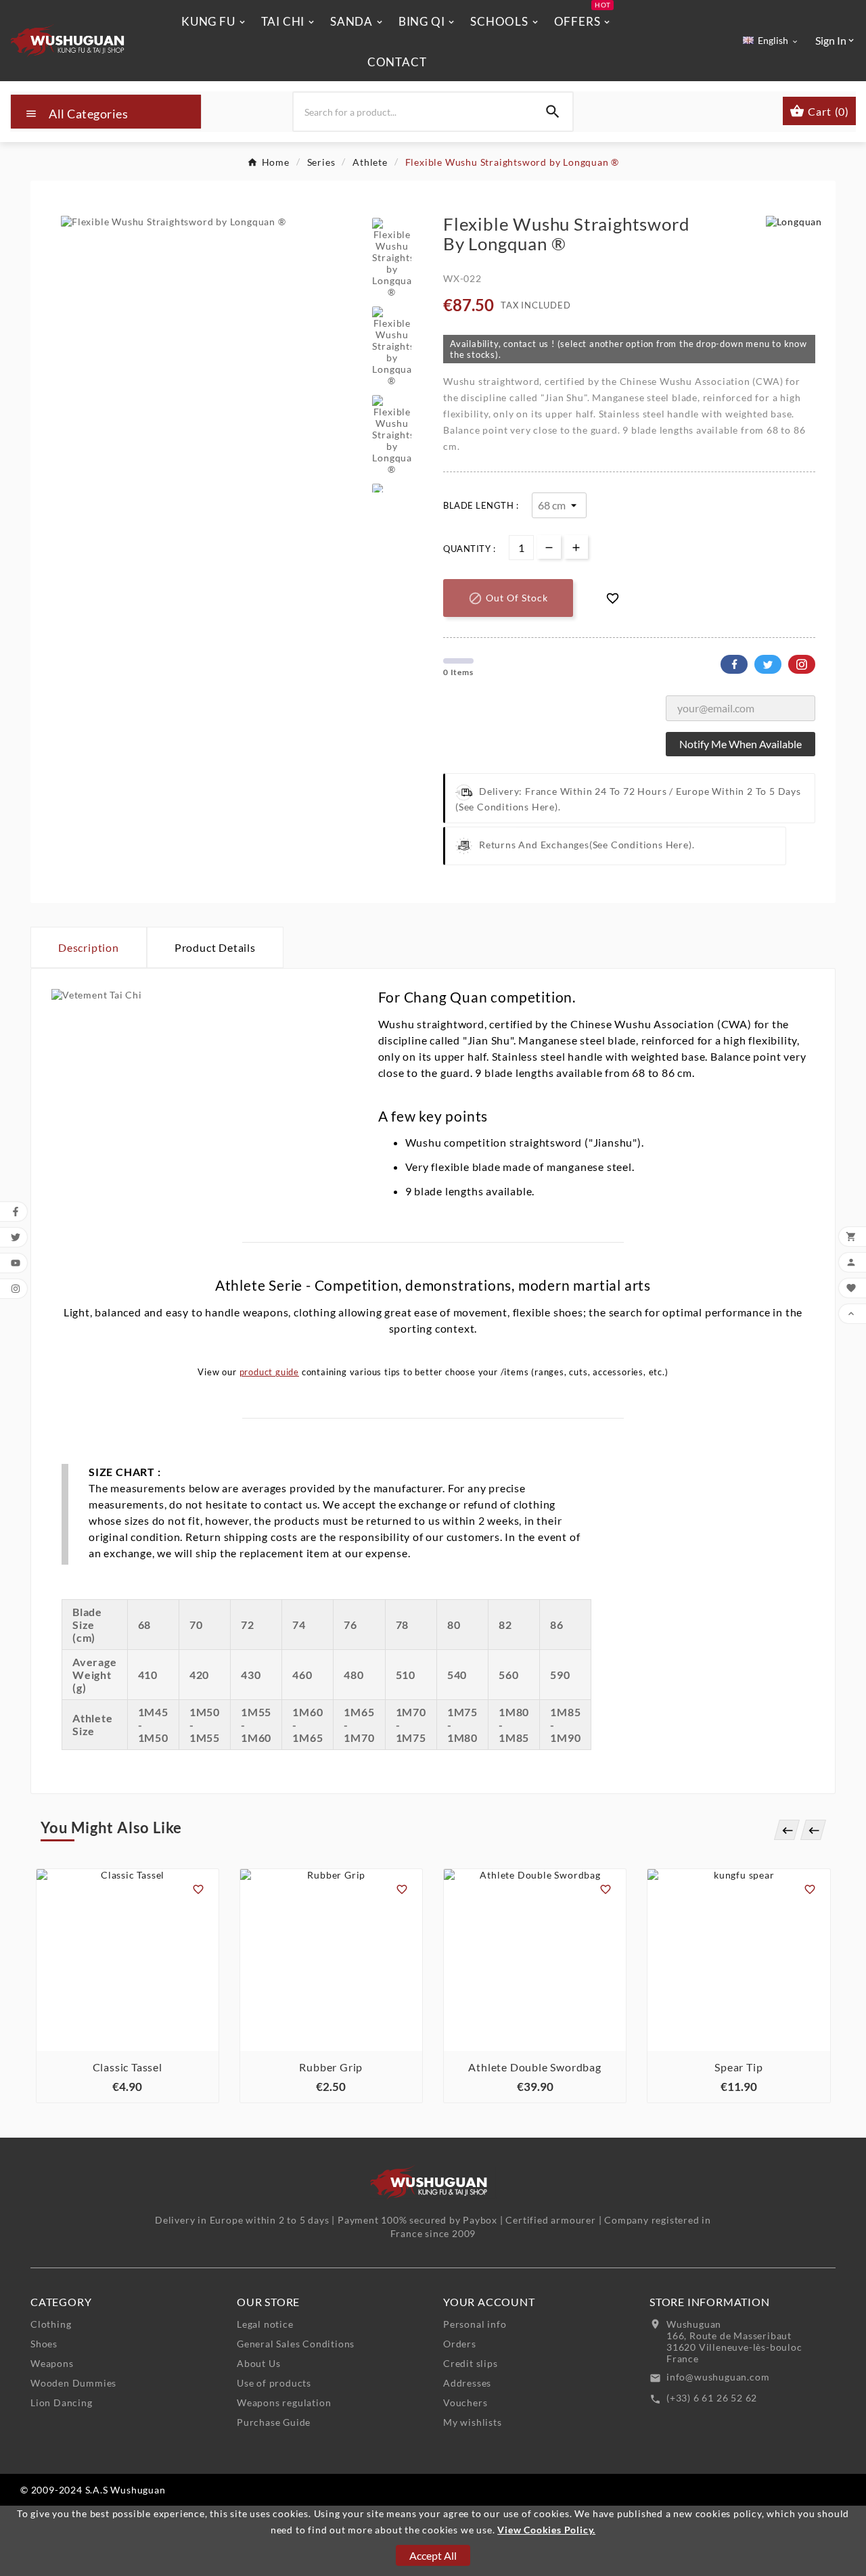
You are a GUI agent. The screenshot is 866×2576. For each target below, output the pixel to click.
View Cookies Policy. (546, 2530)
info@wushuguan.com (718, 2377)
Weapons (52, 2363)
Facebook (734, 664)
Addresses (467, 2383)
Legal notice (265, 2324)
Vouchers (465, 2402)
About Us (258, 2363)
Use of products (274, 2383)
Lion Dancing (62, 2402)
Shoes (44, 2344)
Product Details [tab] (215, 947)
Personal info (475, 2324)
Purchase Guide (274, 2422)
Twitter (768, 664)
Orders (460, 2344)
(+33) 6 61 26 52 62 (712, 2398)
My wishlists (473, 2422)
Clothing (51, 2324)
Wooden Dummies (73, 2383)
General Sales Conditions (296, 2344)
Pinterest (802, 664)
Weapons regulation (284, 2402)
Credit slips (471, 2363)
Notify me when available (740, 744)
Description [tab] (89, 947)
